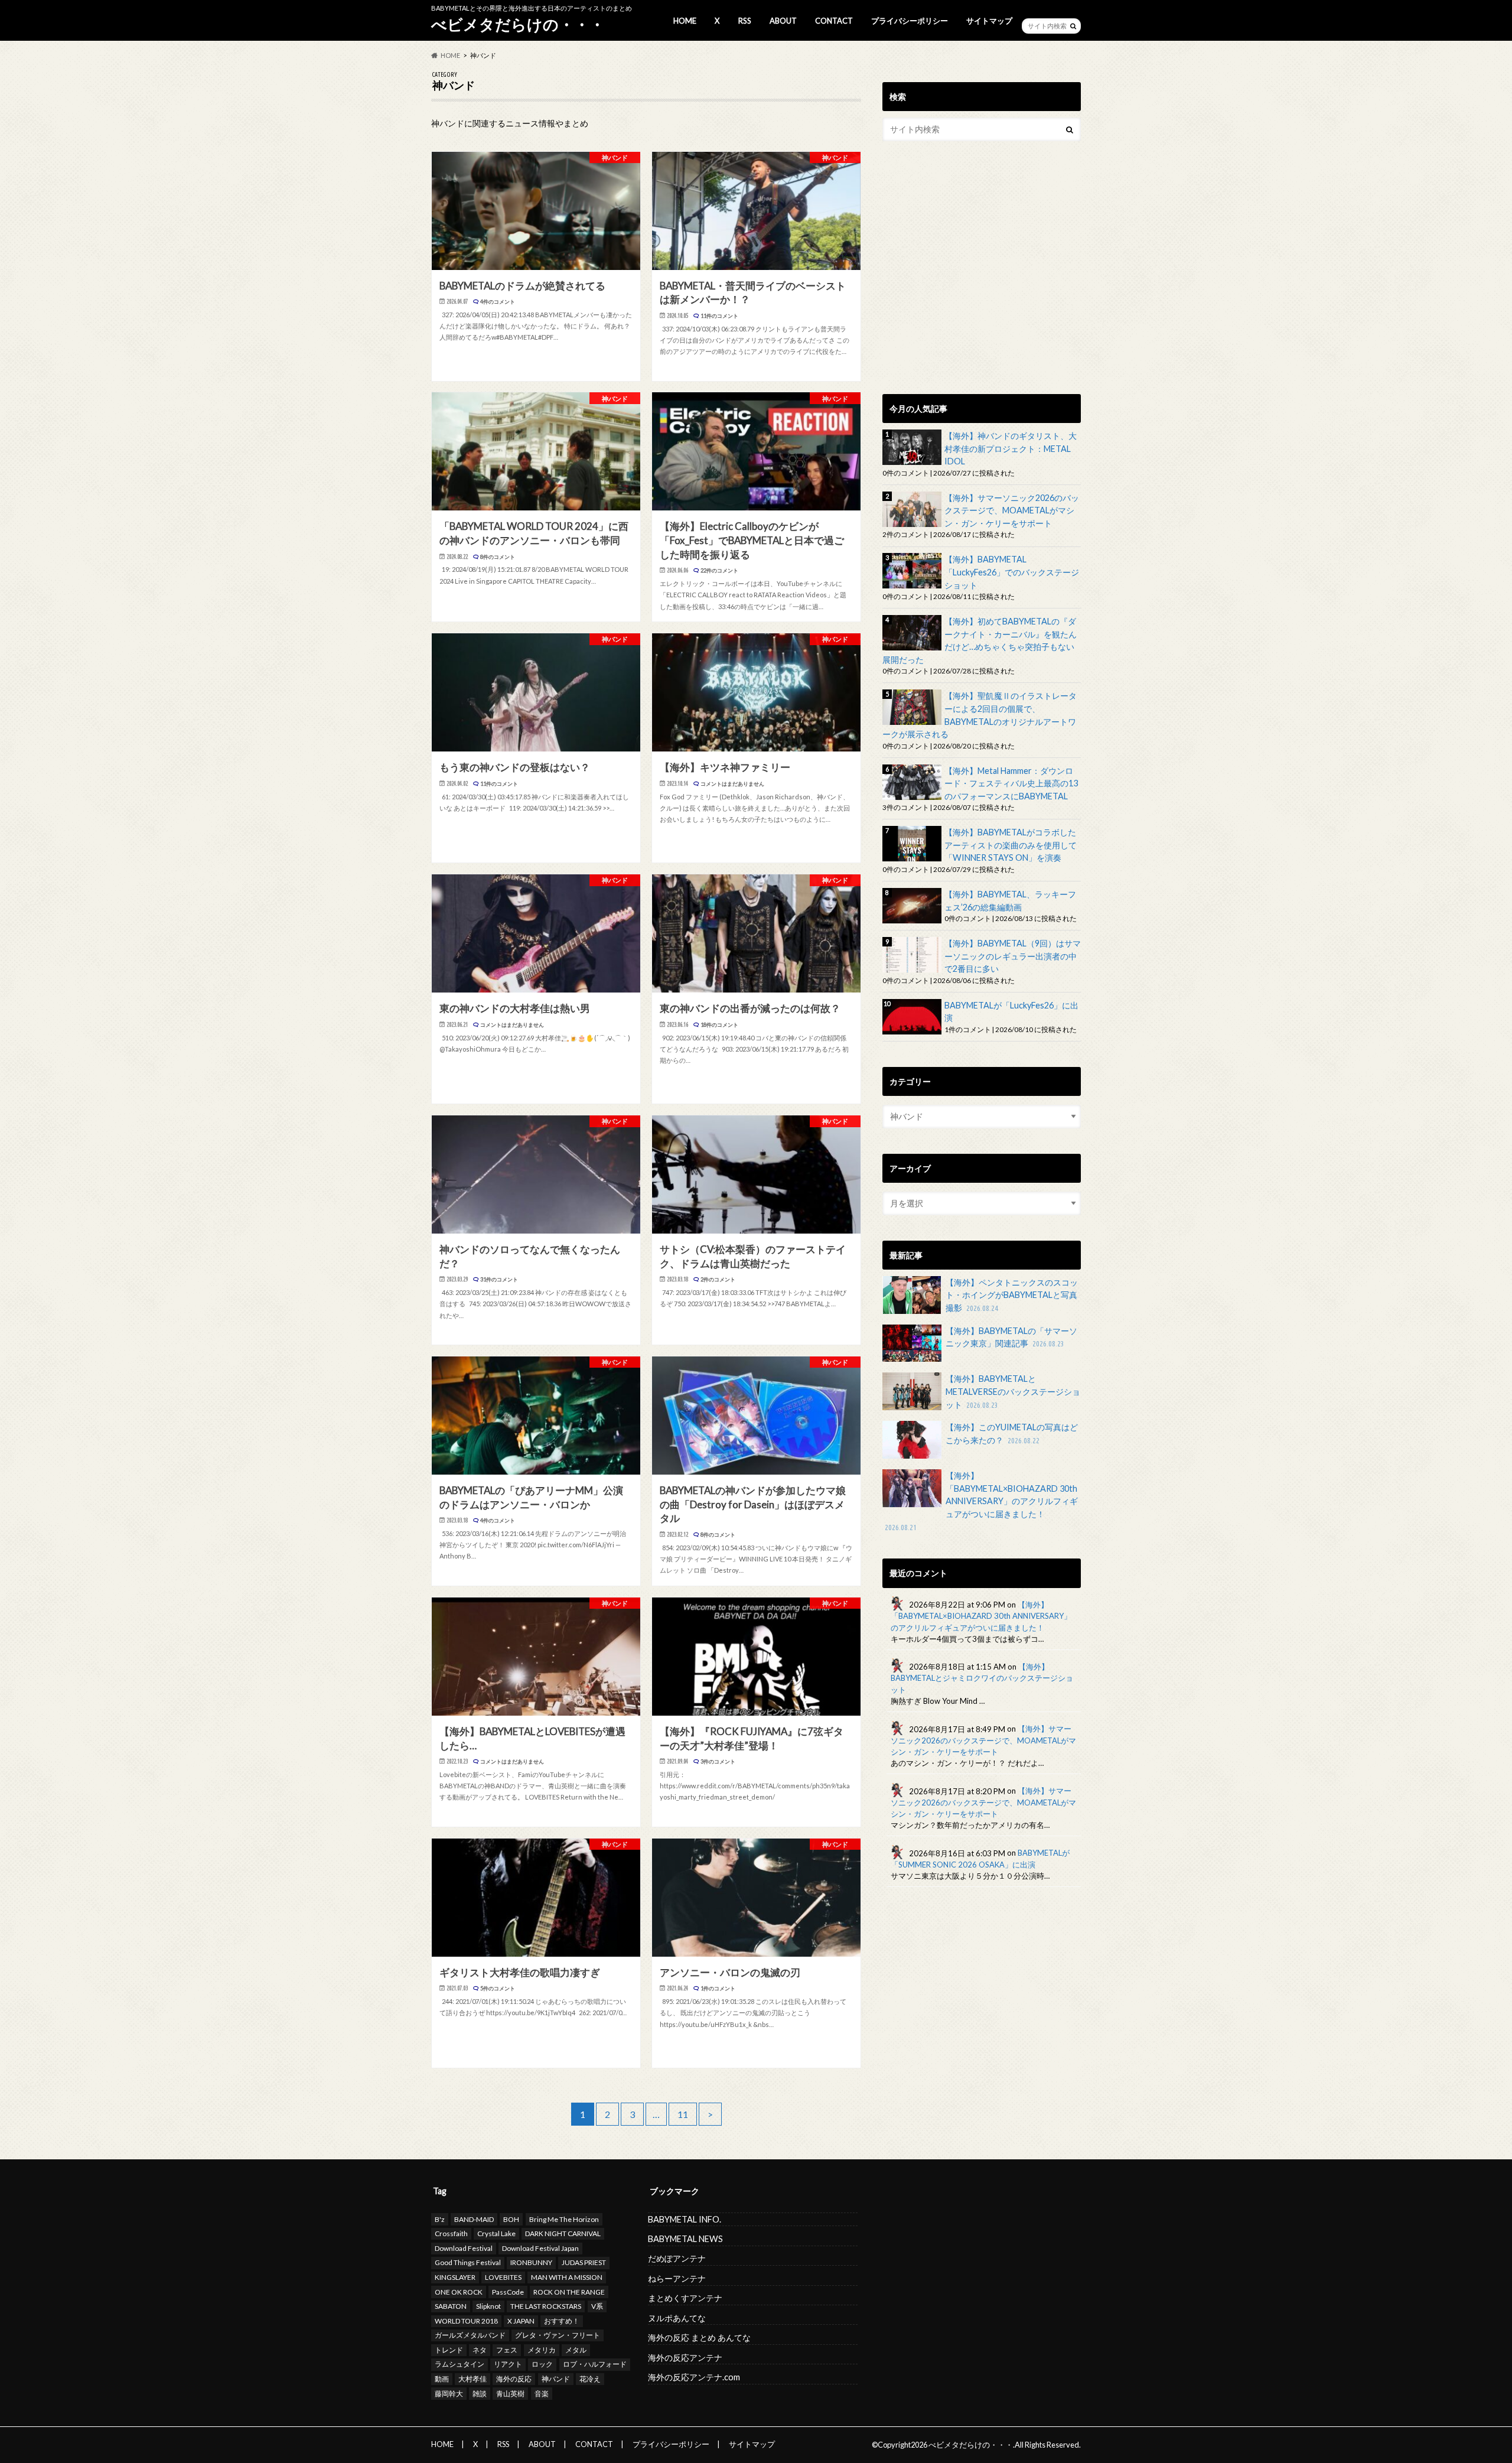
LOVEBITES (503, 2277)
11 (683, 2114)
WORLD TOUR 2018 (466, 2321)
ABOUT (783, 21)
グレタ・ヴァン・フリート (558, 2335)
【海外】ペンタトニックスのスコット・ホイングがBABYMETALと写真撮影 (1012, 1295)
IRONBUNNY (531, 2262)
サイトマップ (989, 21)
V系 (597, 2306)
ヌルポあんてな (677, 2318)
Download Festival (464, 2248)
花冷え (590, 2379)
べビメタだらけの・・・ (518, 24)
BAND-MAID (474, 2219)
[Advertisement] (982, 286)
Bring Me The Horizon (564, 2219)
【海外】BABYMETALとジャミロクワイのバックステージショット (982, 1678)
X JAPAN (521, 2321)
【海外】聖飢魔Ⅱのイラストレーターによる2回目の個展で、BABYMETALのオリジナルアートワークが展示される (980, 715)
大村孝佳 (472, 2379)
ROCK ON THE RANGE (569, 2292)
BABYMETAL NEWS (685, 2239)
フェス (507, 2350)
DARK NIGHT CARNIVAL (563, 2233)
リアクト (508, 2364)
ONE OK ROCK (459, 2292)
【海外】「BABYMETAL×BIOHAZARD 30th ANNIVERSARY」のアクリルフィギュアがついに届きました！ (981, 1501)
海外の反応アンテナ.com (694, 2377)
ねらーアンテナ (677, 2278)
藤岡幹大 (449, 2394)
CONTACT (834, 21)
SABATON (451, 2306)
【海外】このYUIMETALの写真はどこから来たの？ (1012, 1434)
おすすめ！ (562, 2321)
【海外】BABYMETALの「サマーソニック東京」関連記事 (1011, 1337)
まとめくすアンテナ (685, 2298)
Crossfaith (451, 2233)
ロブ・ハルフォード (595, 2364)
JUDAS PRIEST (584, 2262)
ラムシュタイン (460, 2364)
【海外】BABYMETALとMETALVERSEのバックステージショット (1013, 1391)
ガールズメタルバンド (470, 2335)
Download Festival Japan (540, 2248)
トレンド (449, 2350)
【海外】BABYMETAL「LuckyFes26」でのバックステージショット (1012, 572)
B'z (440, 2219)
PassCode (508, 2292)
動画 (442, 2379)
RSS (745, 21)
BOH (511, 2219)
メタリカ (542, 2350)
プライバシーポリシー (910, 21)
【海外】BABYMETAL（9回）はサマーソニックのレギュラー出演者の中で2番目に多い (1013, 956)
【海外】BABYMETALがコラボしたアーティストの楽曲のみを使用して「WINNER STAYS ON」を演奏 (1011, 845)
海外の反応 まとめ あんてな (699, 2337)
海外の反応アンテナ (685, 2358)
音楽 (542, 2394)
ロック (542, 2364)
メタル (576, 2350)
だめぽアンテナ (677, 2258)
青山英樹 (510, 2394)
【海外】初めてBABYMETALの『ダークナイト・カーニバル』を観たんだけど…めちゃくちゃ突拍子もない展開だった (980, 640)
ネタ (480, 2350)
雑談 (480, 2394)
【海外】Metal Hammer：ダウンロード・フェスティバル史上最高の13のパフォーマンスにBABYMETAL (1011, 783)
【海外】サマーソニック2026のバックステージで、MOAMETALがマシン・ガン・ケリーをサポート (1012, 510)
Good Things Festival (468, 2262)
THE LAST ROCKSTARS (546, 2306)
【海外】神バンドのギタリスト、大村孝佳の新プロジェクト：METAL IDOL (1011, 448)
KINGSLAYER (455, 2277)
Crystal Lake (496, 2233)
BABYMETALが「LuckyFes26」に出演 (1011, 1012)
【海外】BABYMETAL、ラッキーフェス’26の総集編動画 (1010, 901)
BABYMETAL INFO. (685, 2219)
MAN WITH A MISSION (567, 2277)
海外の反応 (514, 2379)
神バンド (556, 2379)
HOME (685, 21)
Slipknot (488, 2306)
